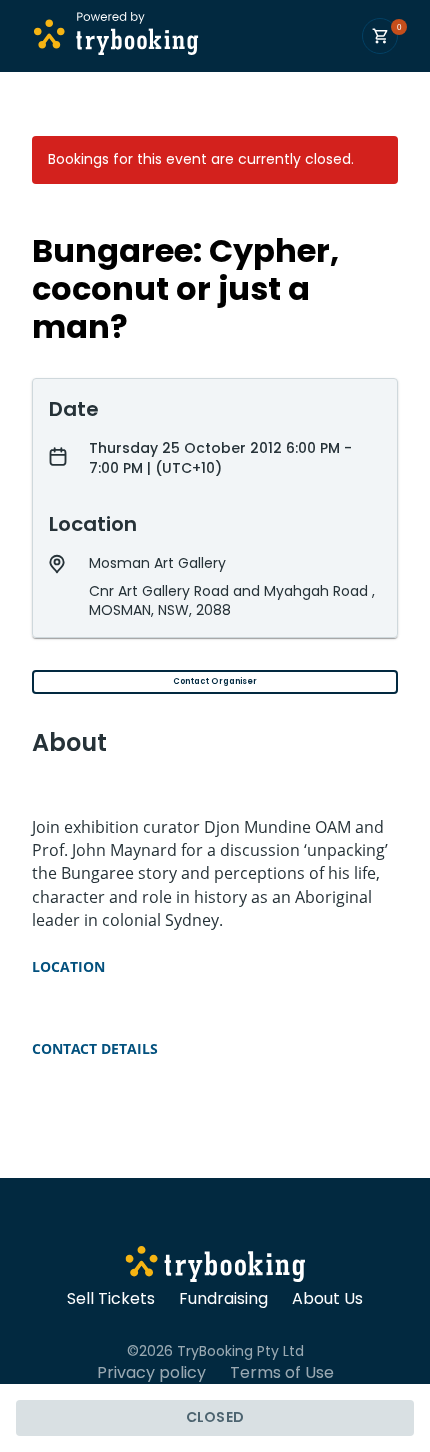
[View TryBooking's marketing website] (215, 1267)
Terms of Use (282, 1373)
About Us (327, 1299)
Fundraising (223, 1299)
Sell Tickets (111, 1299)
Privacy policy (151, 1373)
